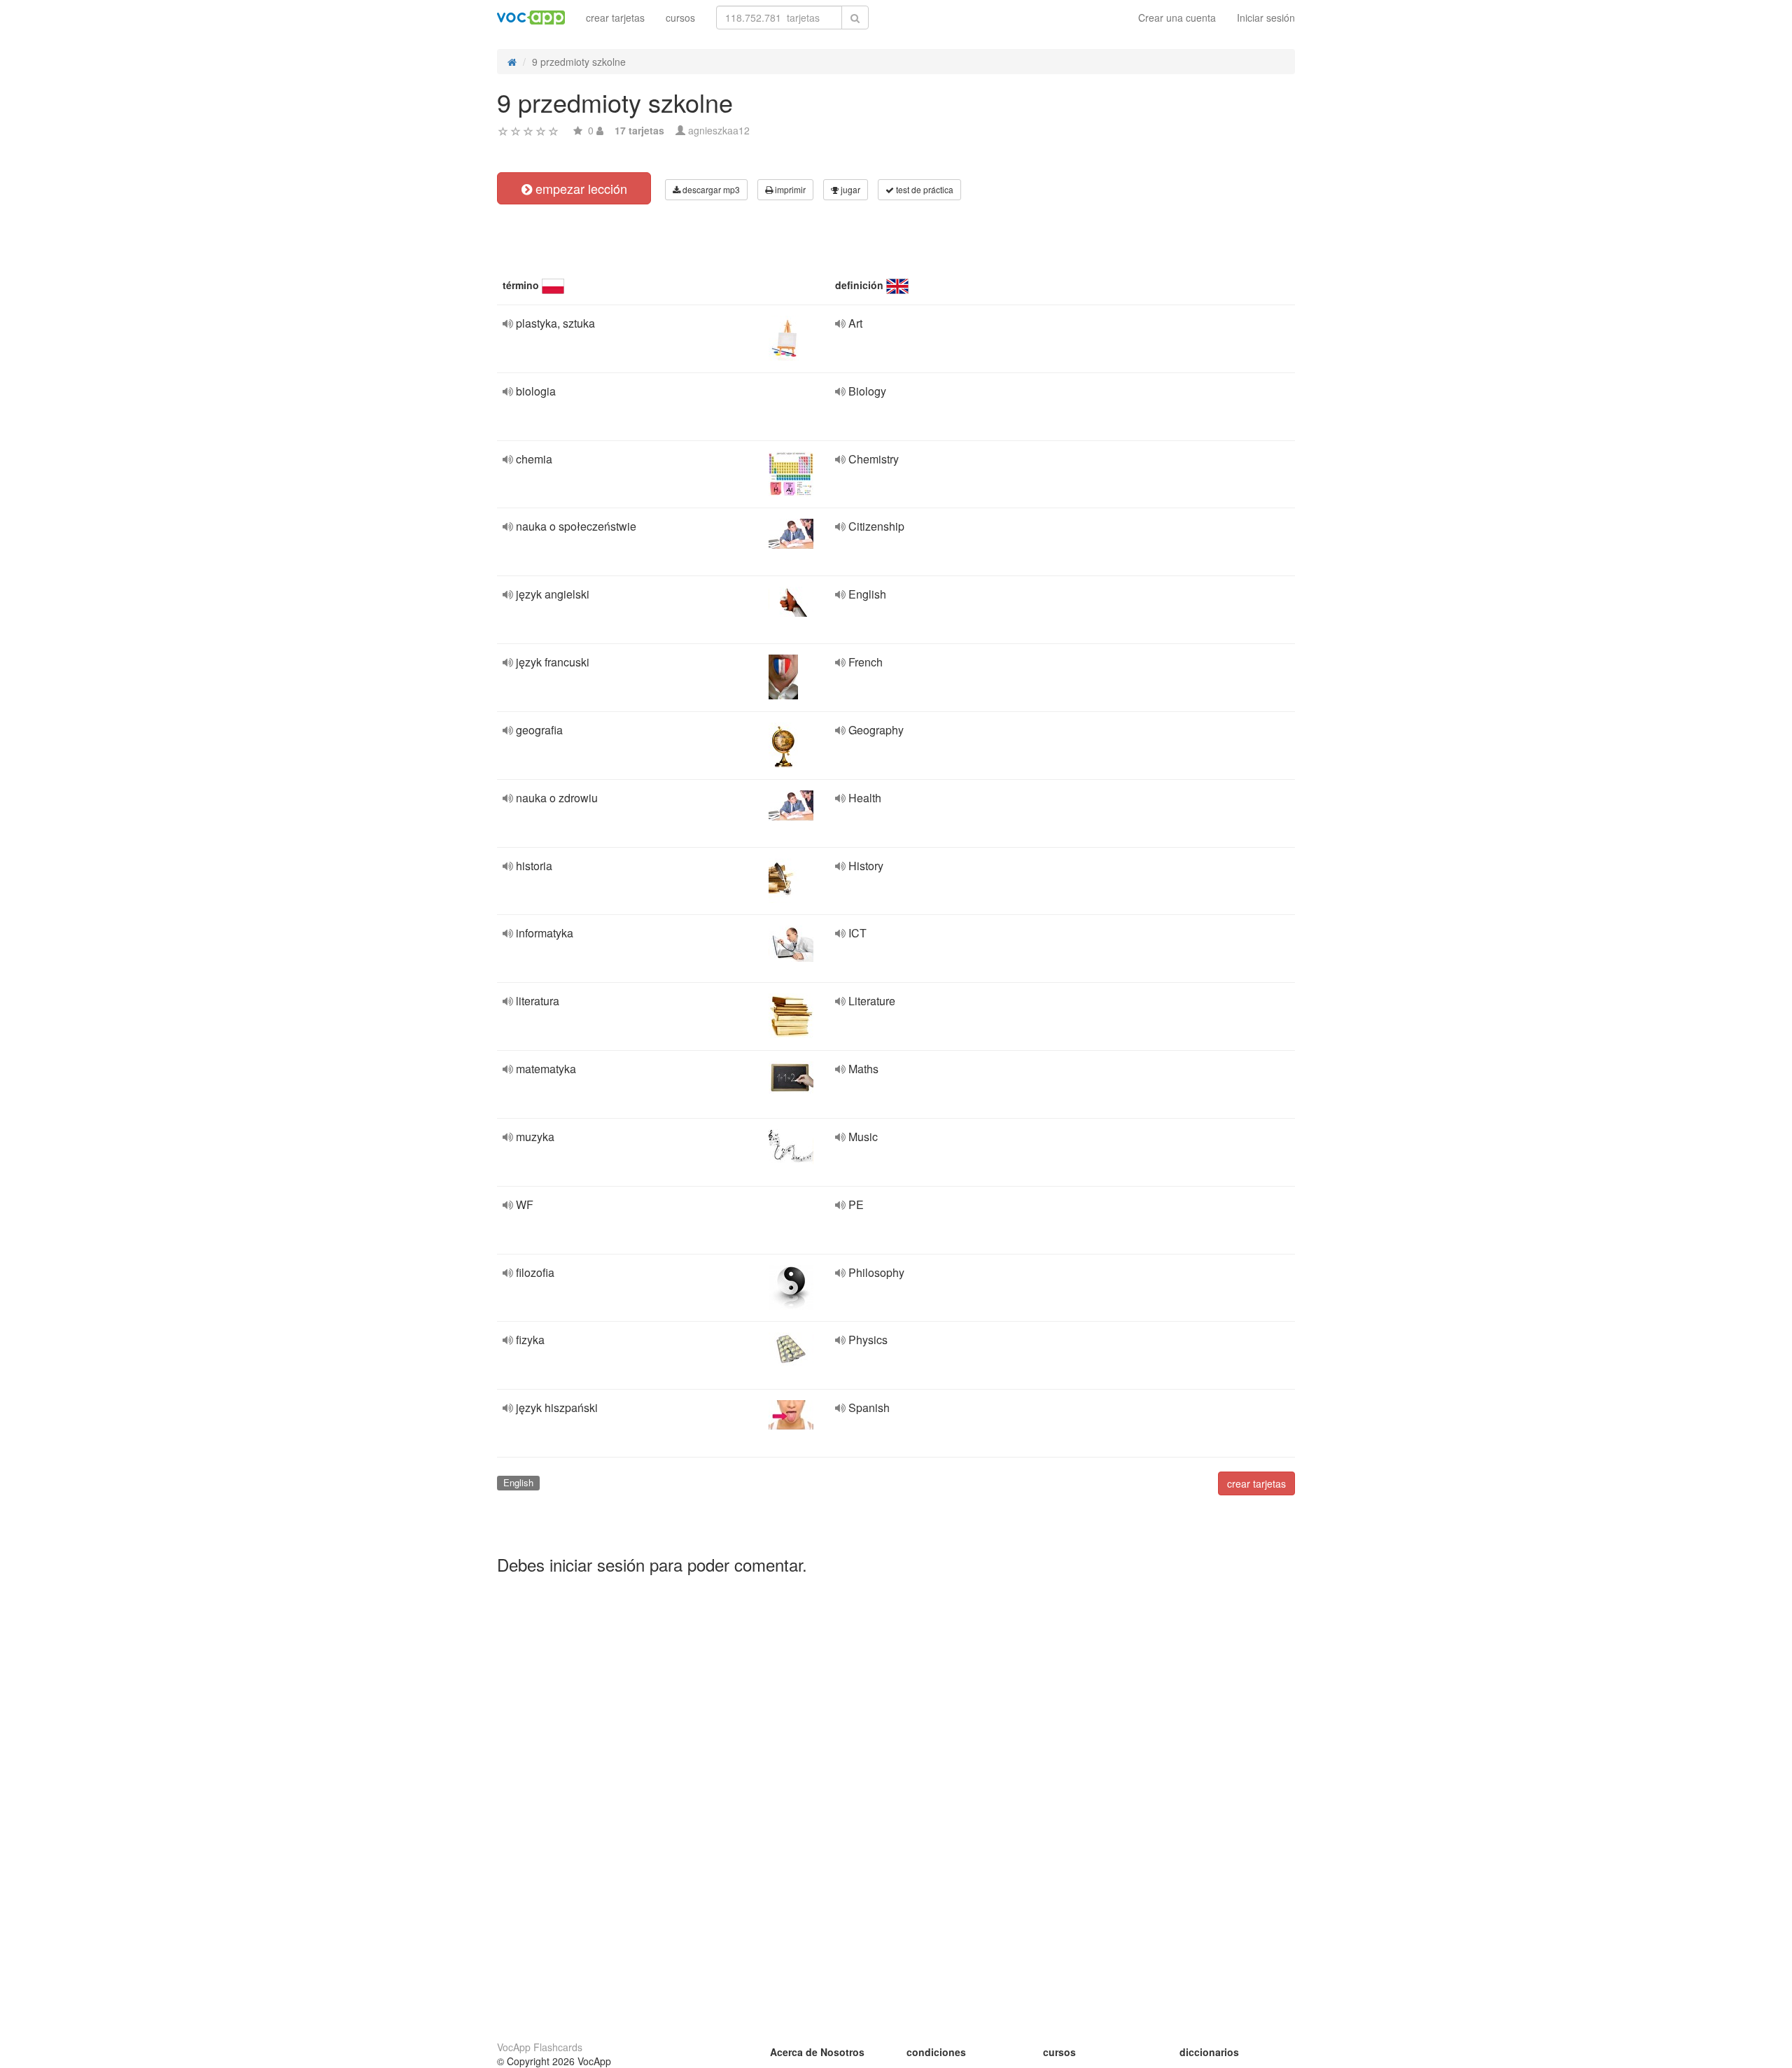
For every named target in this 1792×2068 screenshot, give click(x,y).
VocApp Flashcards (540, 2047)
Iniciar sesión (1266, 18)
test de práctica (924, 189)
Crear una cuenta (1177, 18)
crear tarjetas (615, 18)
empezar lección (580, 188)
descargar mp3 (710, 189)
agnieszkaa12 (719, 130)
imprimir (789, 189)
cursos (680, 18)
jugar (849, 189)
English (518, 1482)
